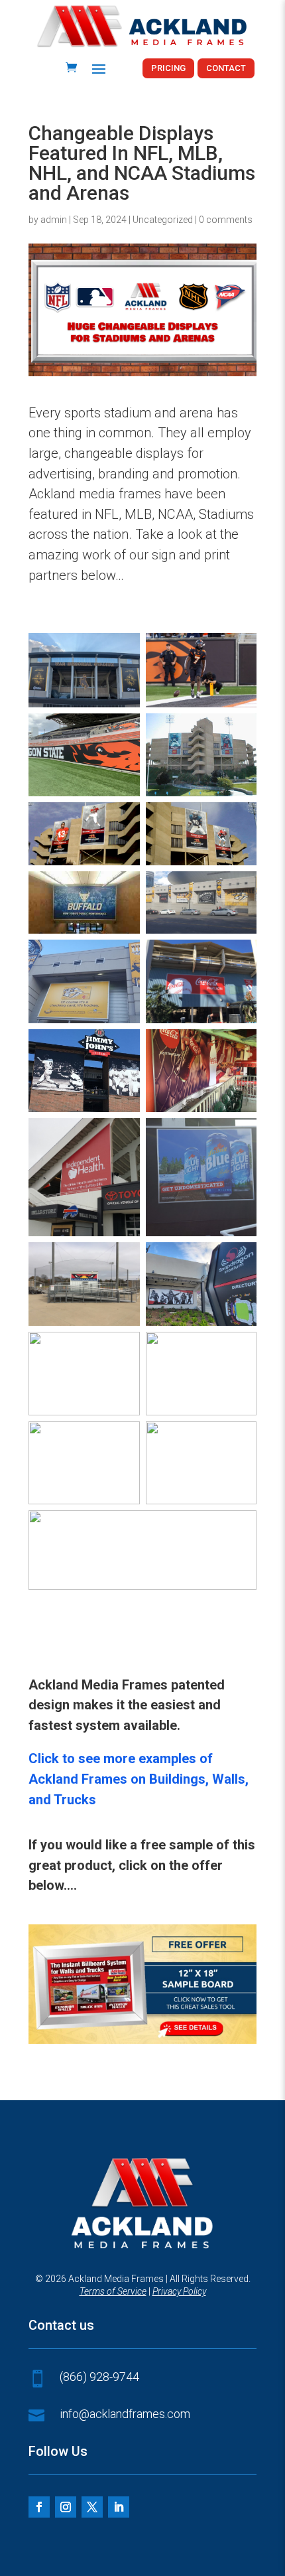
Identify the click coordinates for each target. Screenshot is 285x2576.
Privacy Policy (179, 2291)
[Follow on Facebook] (39, 2507)
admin (54, 220)
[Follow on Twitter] (92, 2507)
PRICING (168, 68)
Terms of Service (113, 2291)
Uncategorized (163, 220)
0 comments (226, 220)
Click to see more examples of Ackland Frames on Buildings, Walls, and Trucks (139, 1779)
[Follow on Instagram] (66, 2507)
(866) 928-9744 (99, 2377)
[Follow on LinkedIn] (119, 2507)
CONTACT (226, 68)
